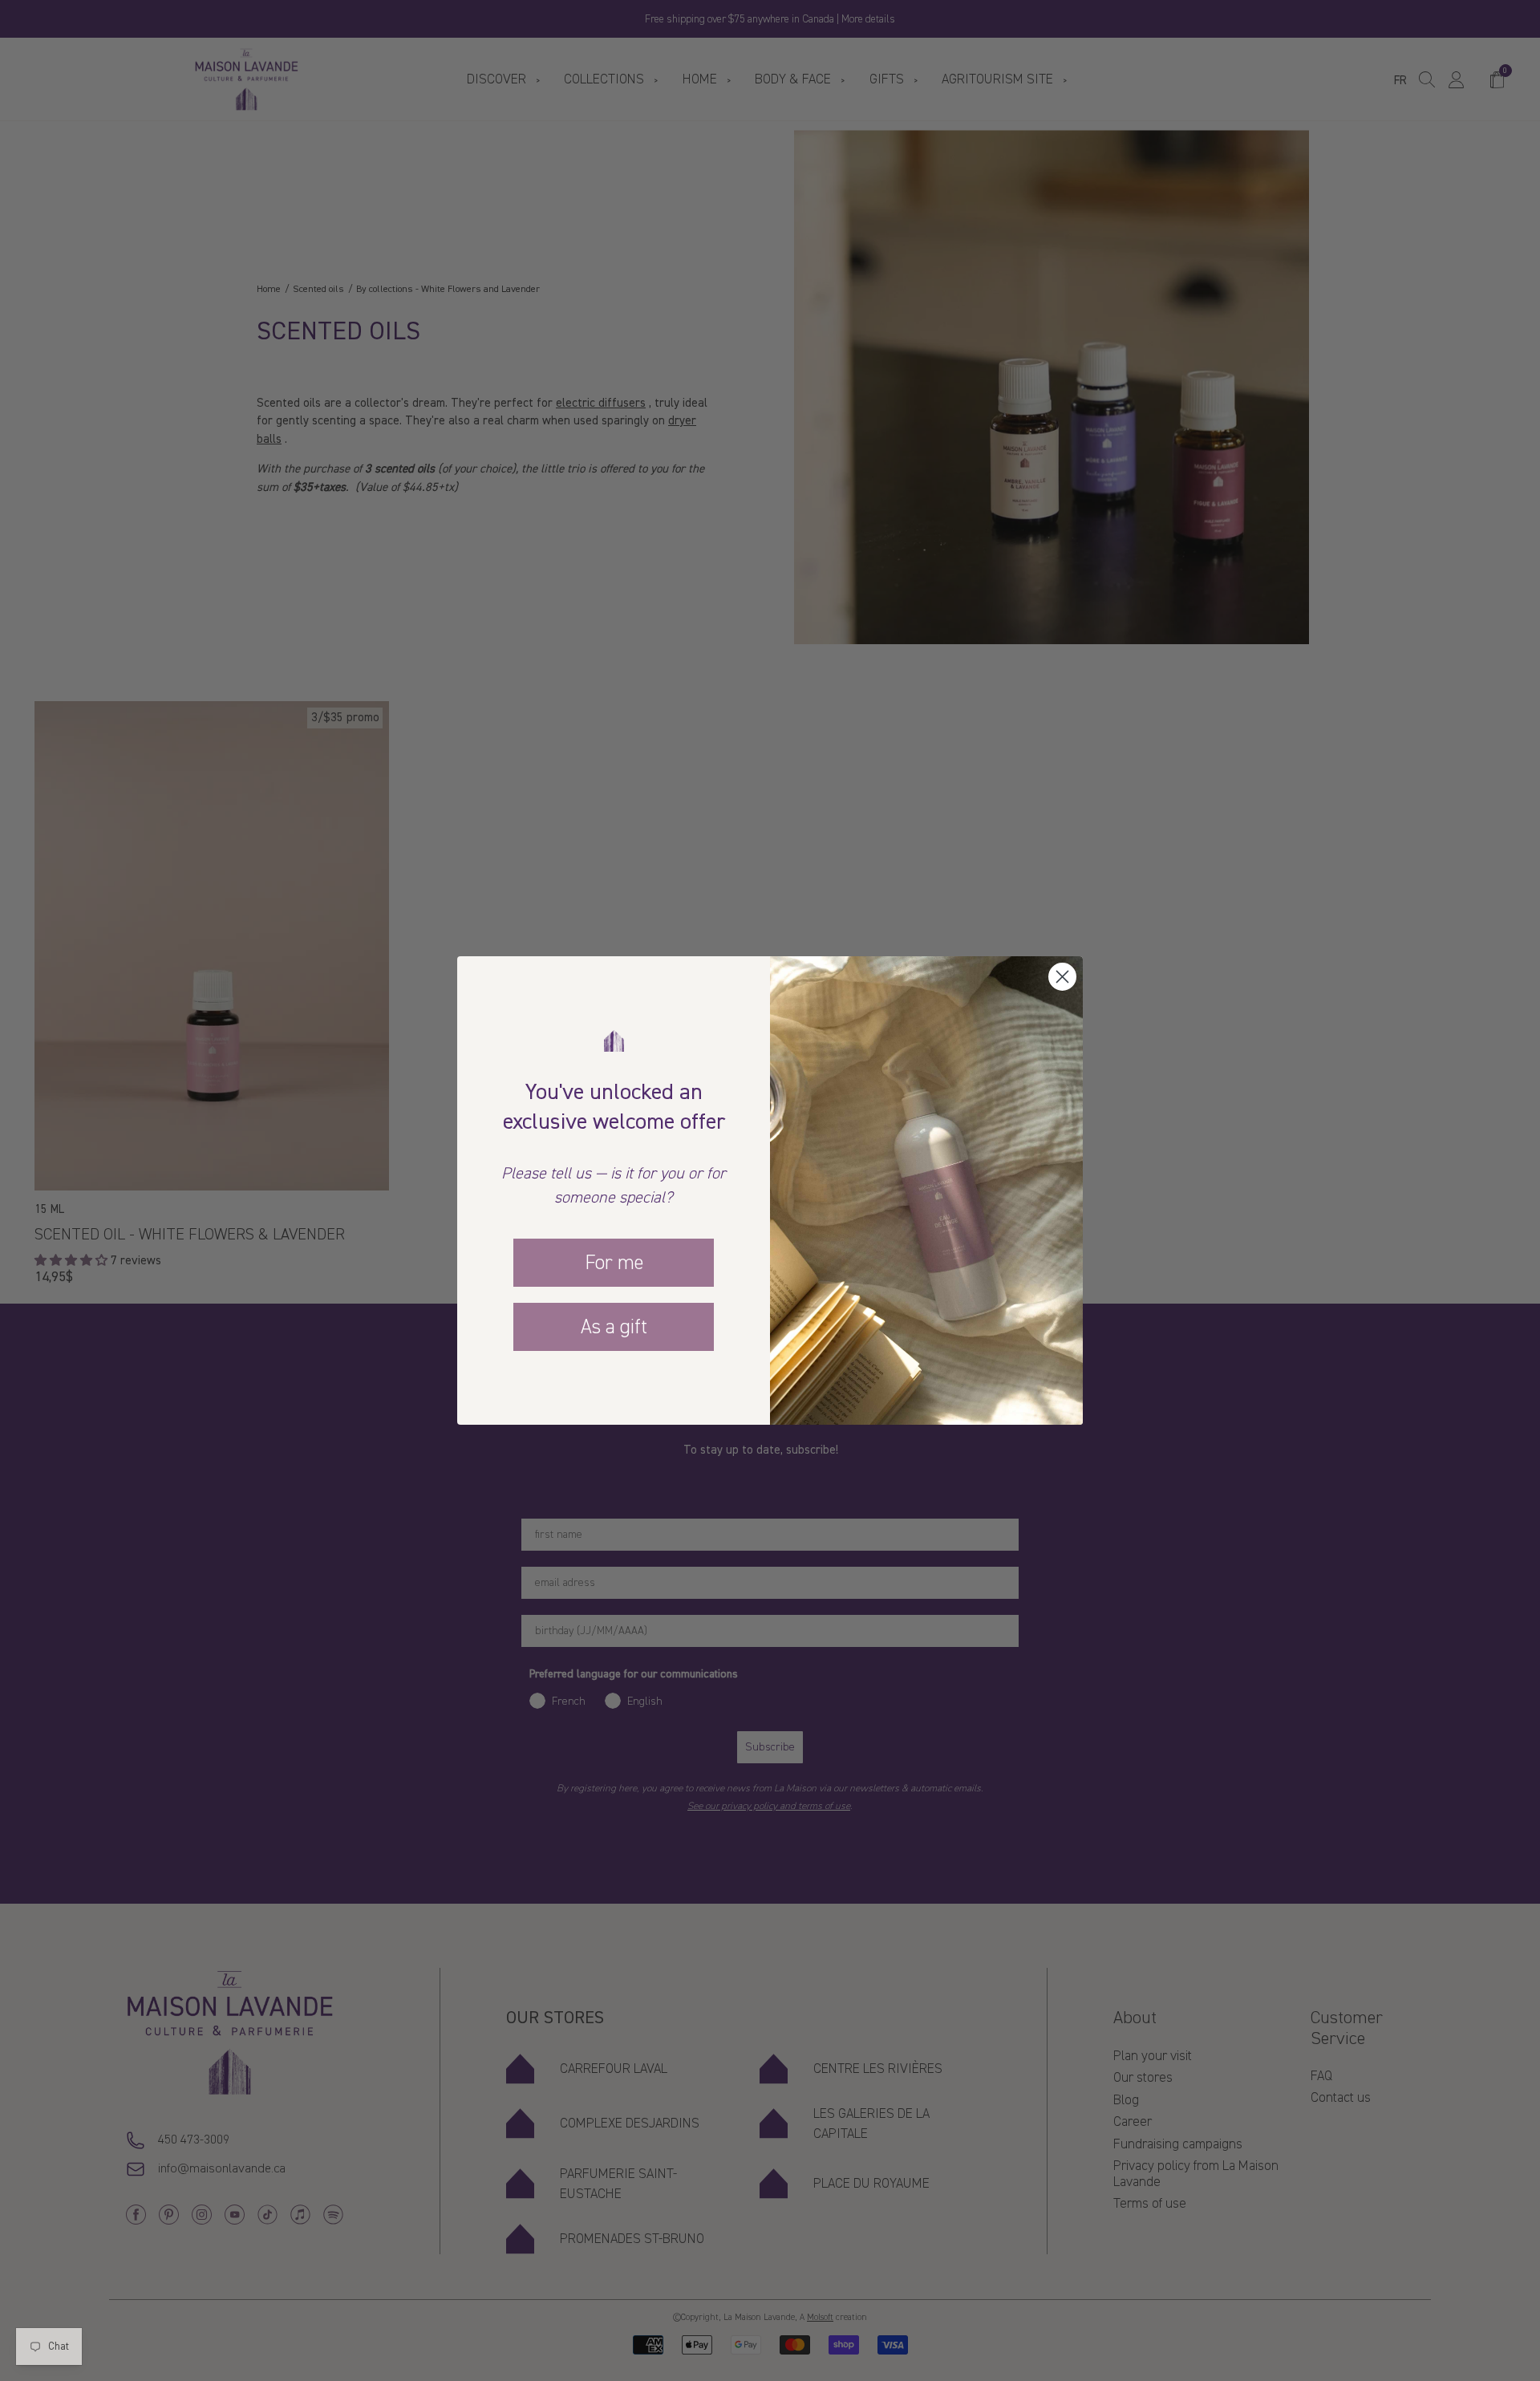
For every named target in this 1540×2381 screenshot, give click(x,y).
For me (614, 1263)
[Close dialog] (1062, 977)
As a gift (614, 1327)
